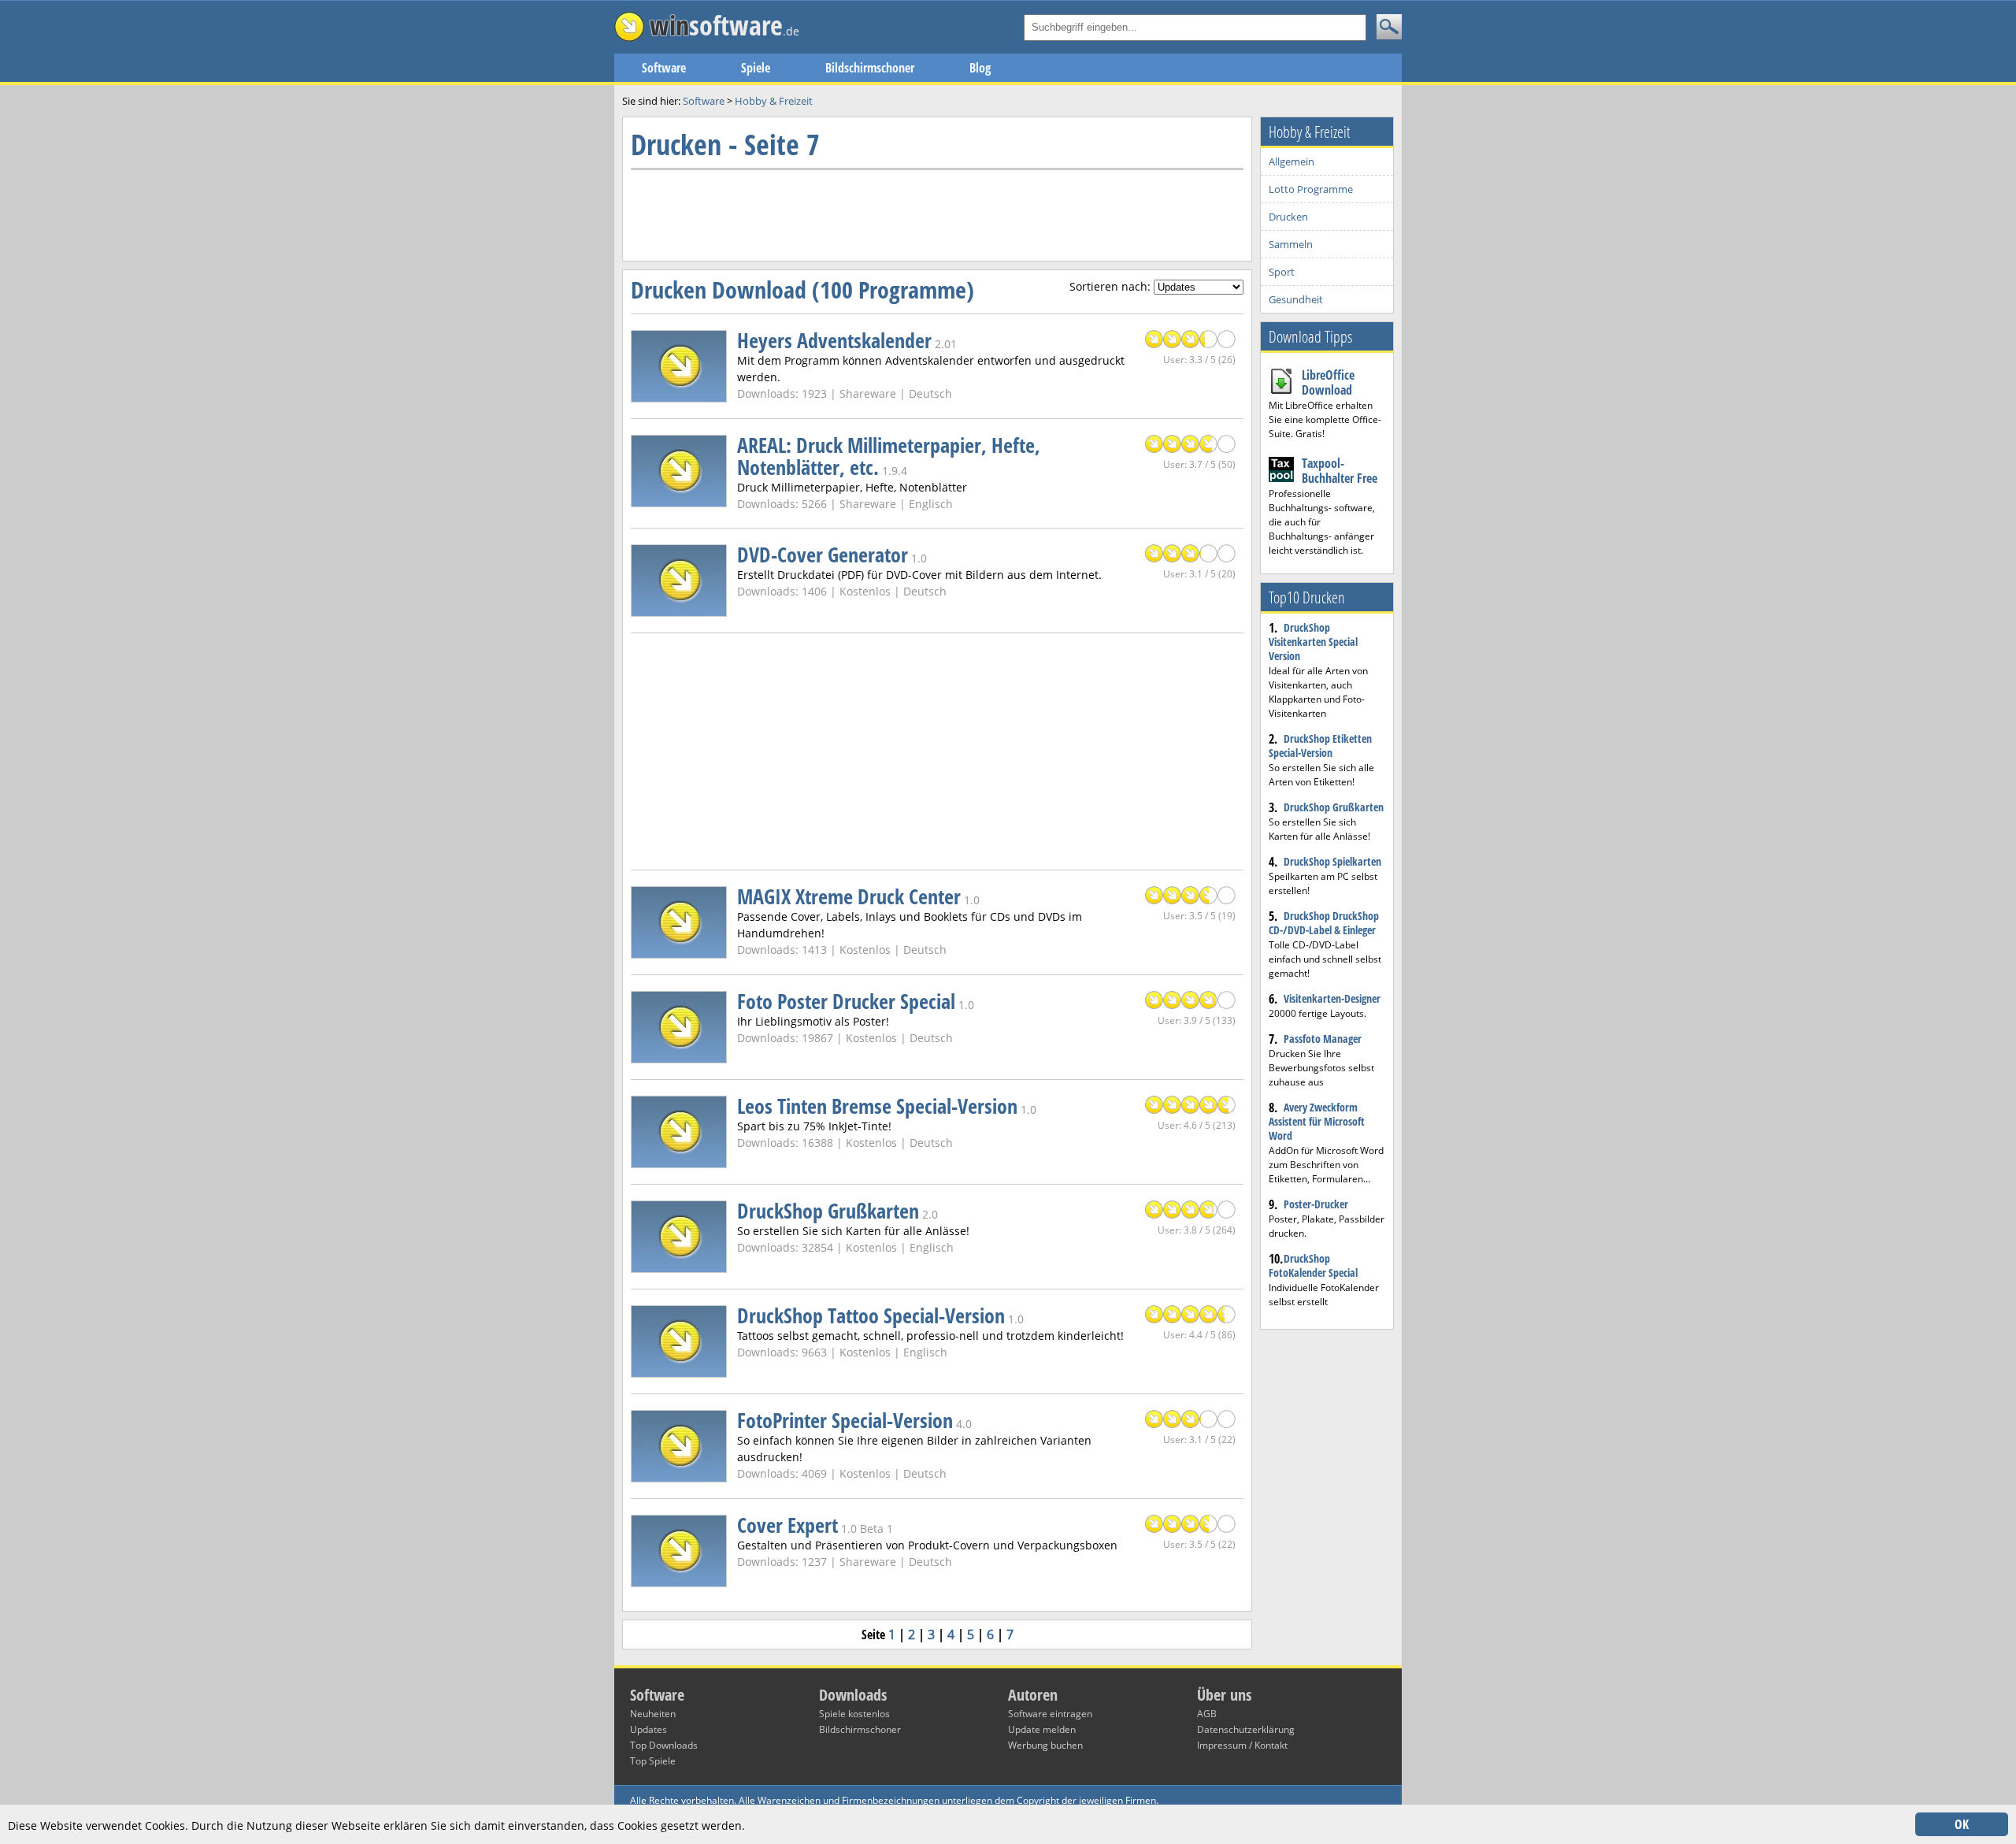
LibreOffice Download (1328, 382)
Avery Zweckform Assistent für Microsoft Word (1317, 1121)
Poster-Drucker (1316, 1204)
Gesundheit (1296, 299)
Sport (1282, 272)
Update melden (1042, 1729)
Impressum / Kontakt (1242, 1745)
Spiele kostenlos (854, 1714)
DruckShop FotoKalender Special (1313, 1265)
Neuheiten (653, 1714)
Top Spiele (653, 1761)
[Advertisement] (917, 213)
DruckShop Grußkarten (1334, 807)
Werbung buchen (1045, 1745)
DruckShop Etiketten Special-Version (1320, 746)
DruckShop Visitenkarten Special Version (1313, 642)
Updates (649, 1729)
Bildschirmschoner (870, 68)
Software (664, 68)
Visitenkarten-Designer (1332, 998)
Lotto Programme (1311, 189)
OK (1962, 1824)
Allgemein (1291, 161)
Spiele (756, 68)
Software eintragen (1050, 1714)
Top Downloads (664, 1745)
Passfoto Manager (1323, 1039)
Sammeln (1291, 244)
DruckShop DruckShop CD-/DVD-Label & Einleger (1324, 923)
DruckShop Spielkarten (1332, 861)
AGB (1207, 1714)
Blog (980, 68)
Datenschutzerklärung (1246, 1729)
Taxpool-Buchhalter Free (1340, 471)
